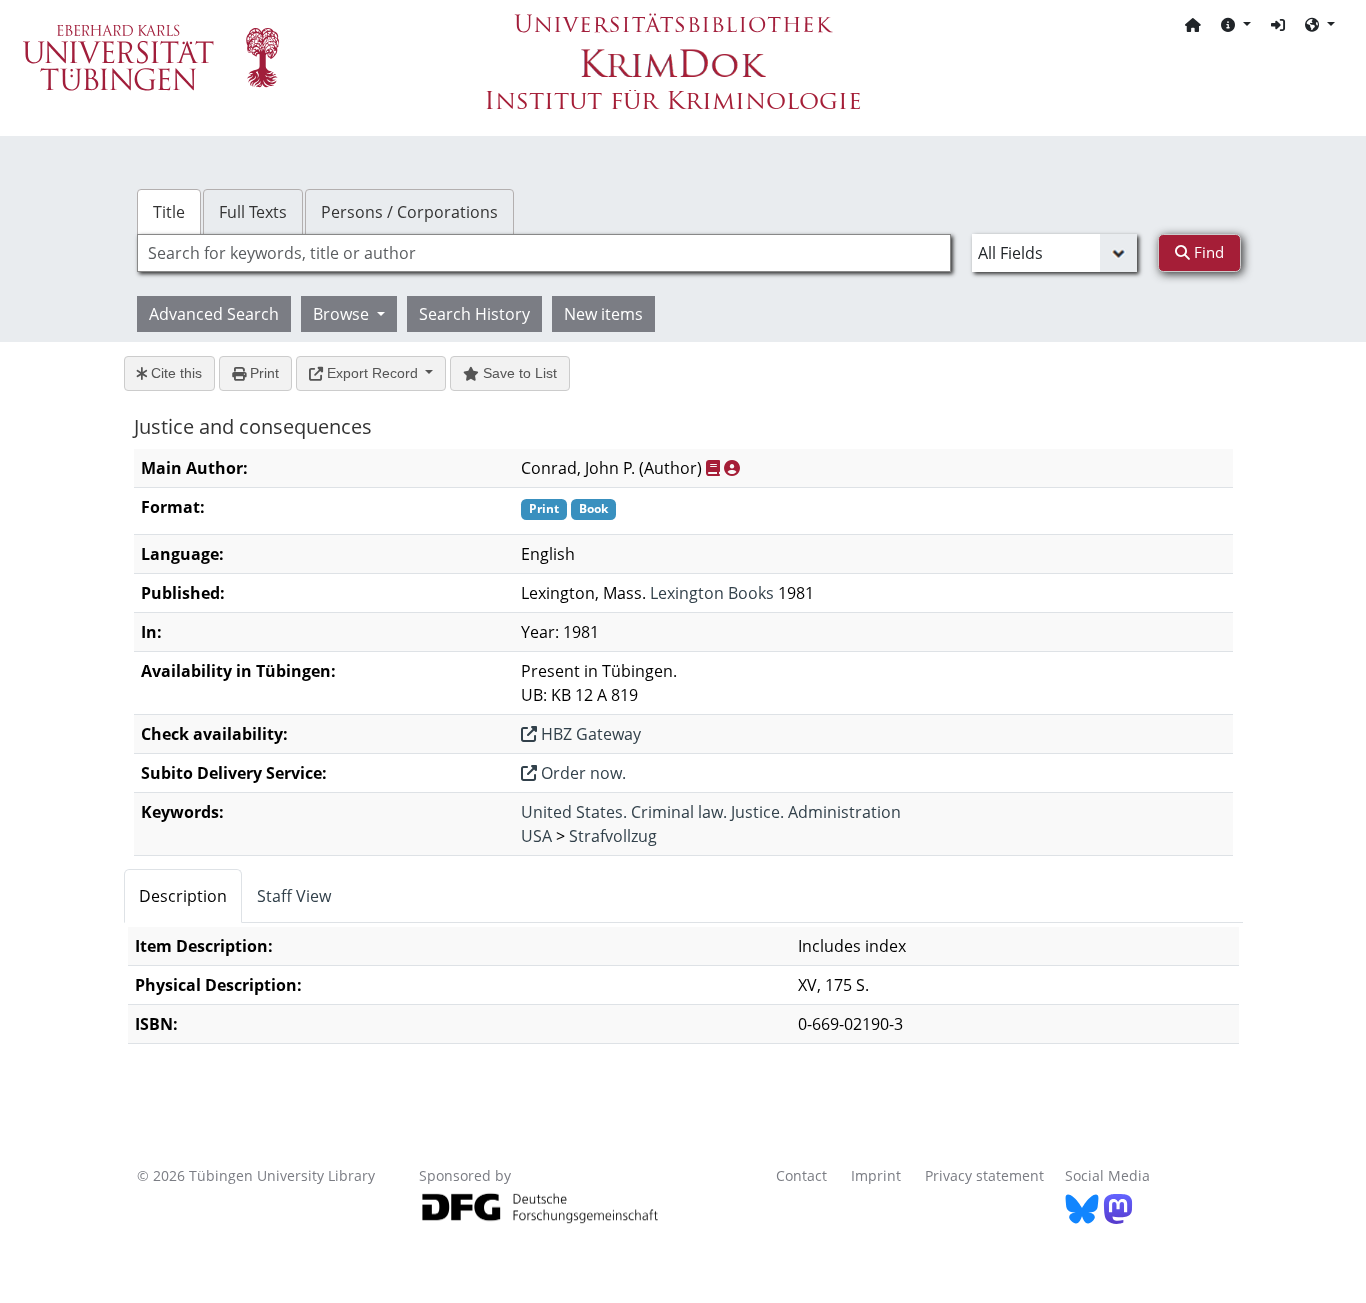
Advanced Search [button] (214, 314)
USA (536, 836)
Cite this (174, 373)
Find (1207, 252)
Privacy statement (984, 1175)
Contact (801, 1175)
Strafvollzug (613, 836)
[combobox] (544, 253)
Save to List (518, 373)
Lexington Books (712, 593)
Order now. (581, 773)
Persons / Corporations (409, 212)
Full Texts (253, 212)
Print (262, 373)
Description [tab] (183, 896)
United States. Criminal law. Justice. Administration (711, 812)
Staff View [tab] (294, 896)
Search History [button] (474, 314)
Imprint (876, 1175)
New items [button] (603, 314)
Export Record (372, 373)
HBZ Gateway (589, 734)
